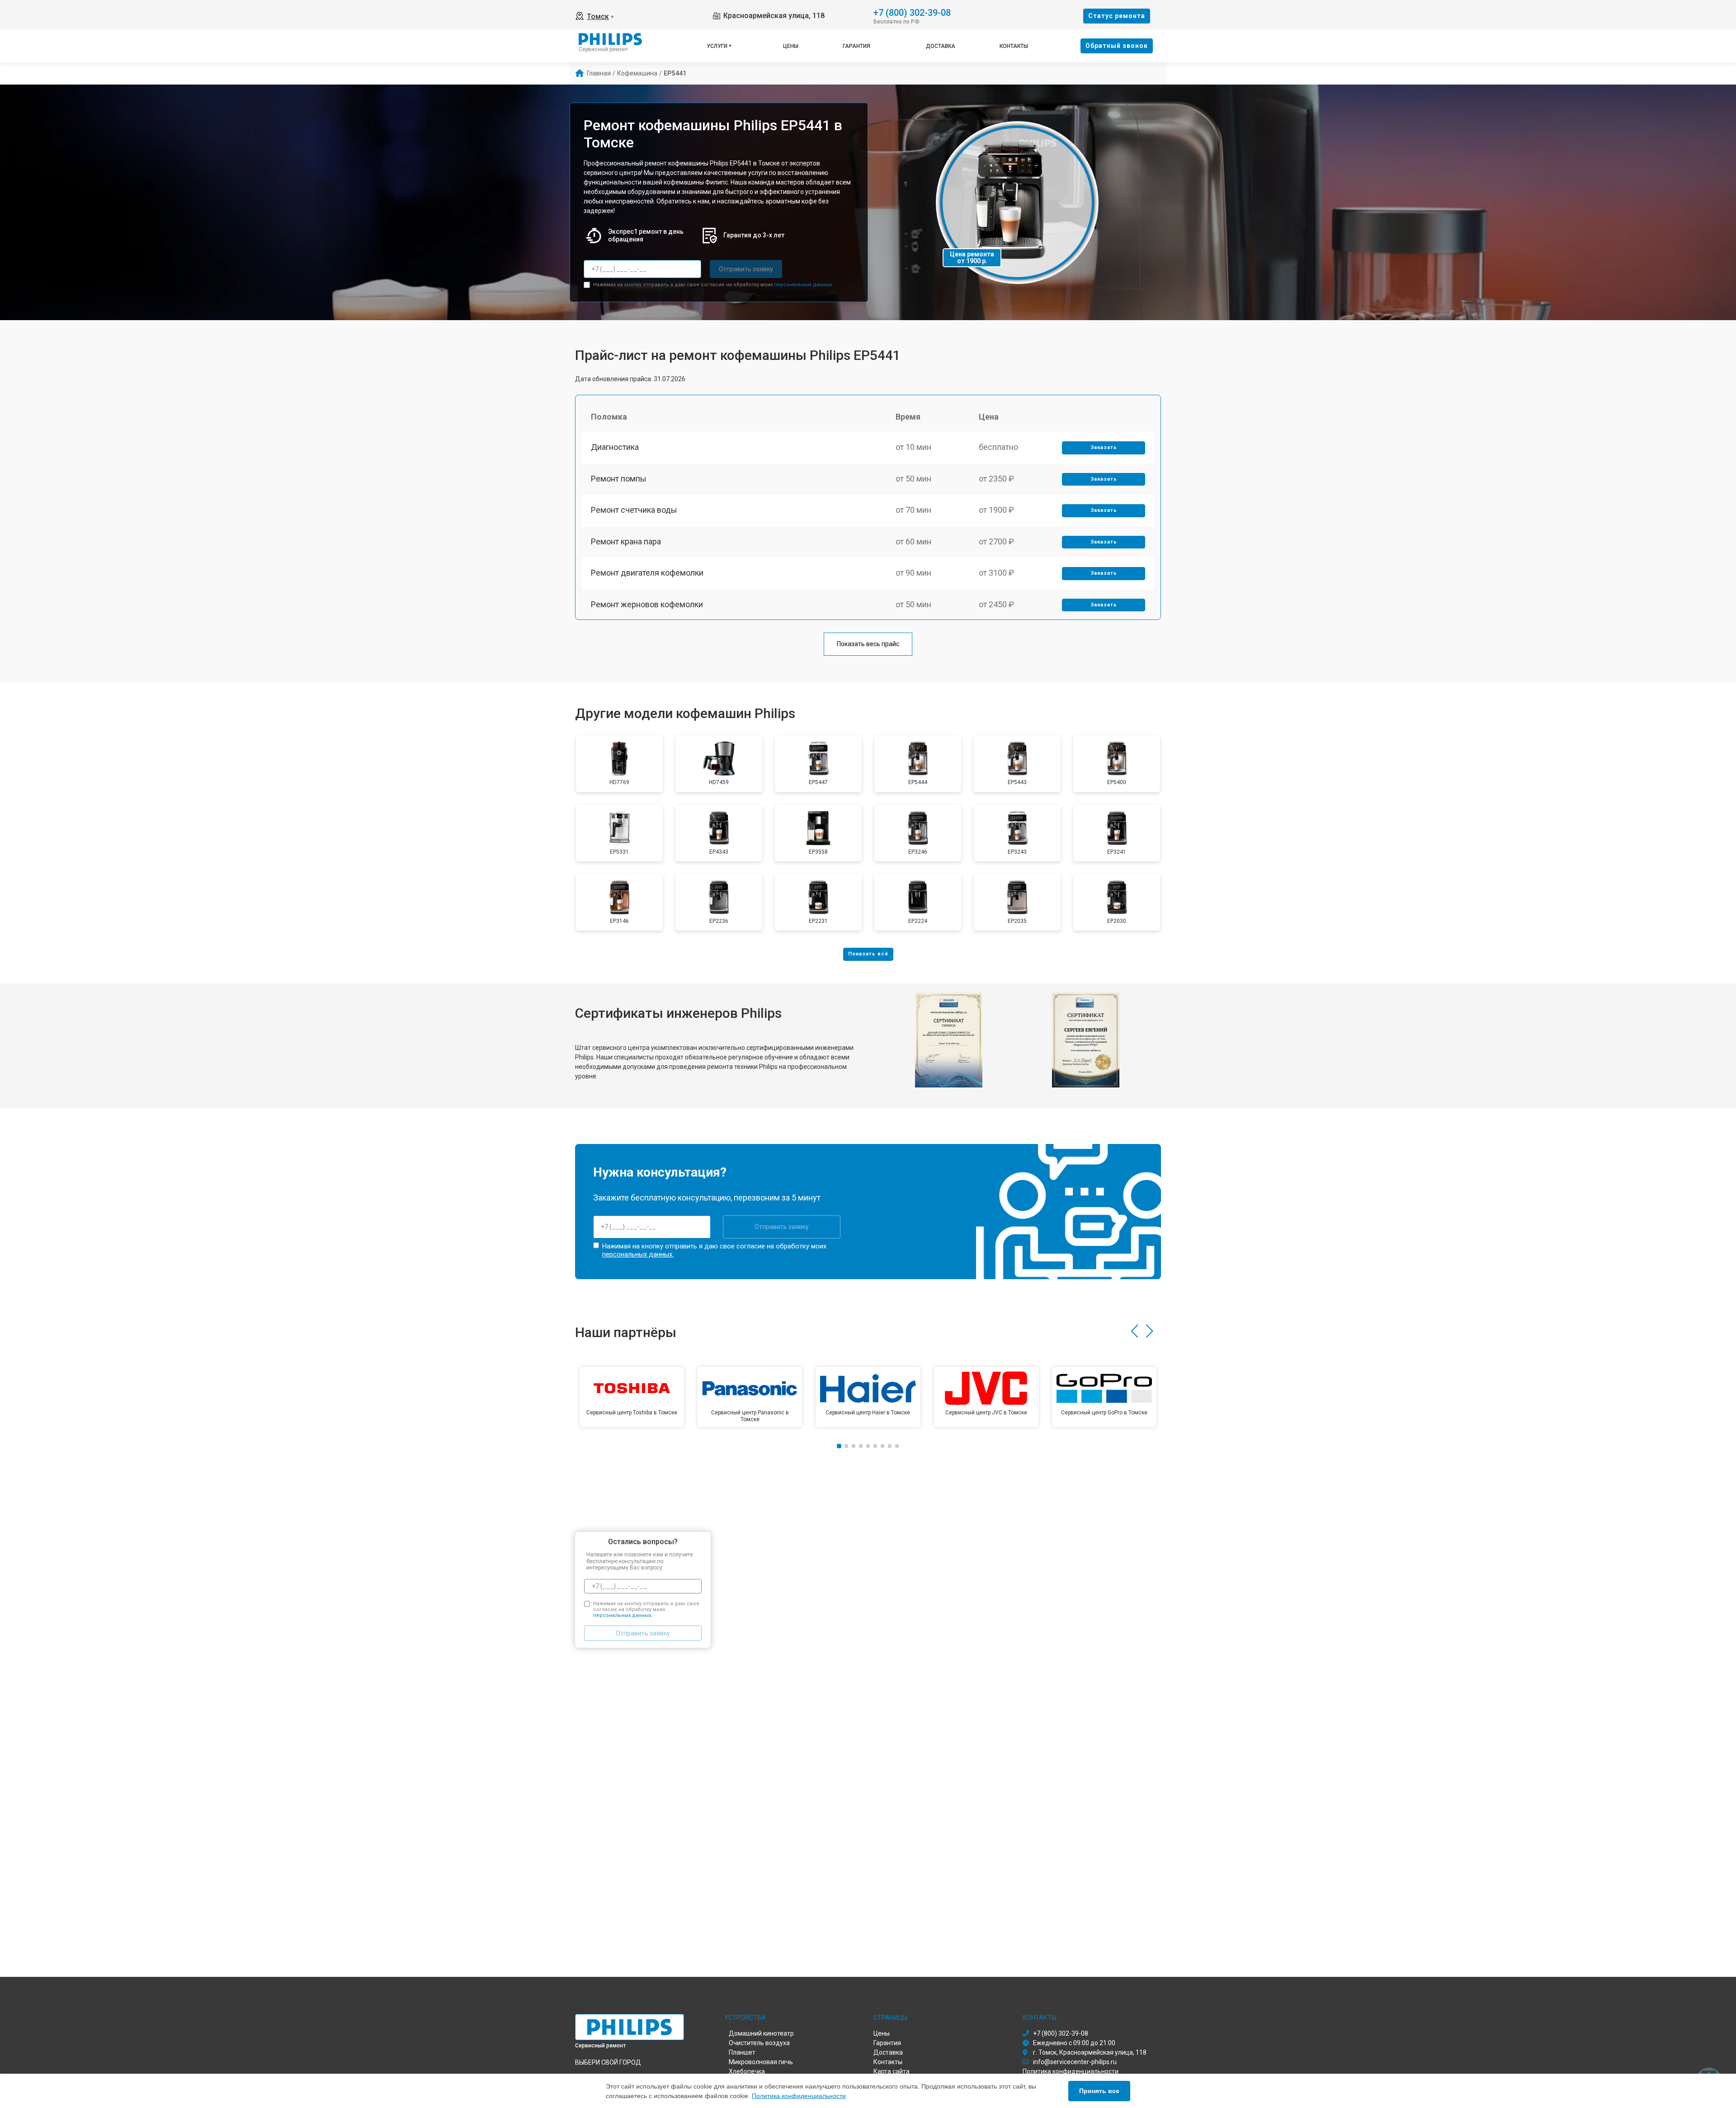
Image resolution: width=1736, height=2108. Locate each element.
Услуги (717, 46)
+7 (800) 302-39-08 (912, 12)
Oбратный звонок (1117, 46)
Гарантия (856, 46)
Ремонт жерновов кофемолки (647, 604)
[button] (1135, 1331)
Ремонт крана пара (626, 541)
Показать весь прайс (868, 644)
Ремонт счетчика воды (634, 510)
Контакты (1014, 46)
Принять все (1099, 2091)
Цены (791, 46)
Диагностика (615, 447)
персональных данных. (804, 285)
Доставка (941, 46)
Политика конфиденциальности (799, 2096)
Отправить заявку (746, 269)
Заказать (1104, 447)
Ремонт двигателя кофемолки (647, 573)
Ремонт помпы (619, 479)
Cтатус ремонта (1117, 16)
